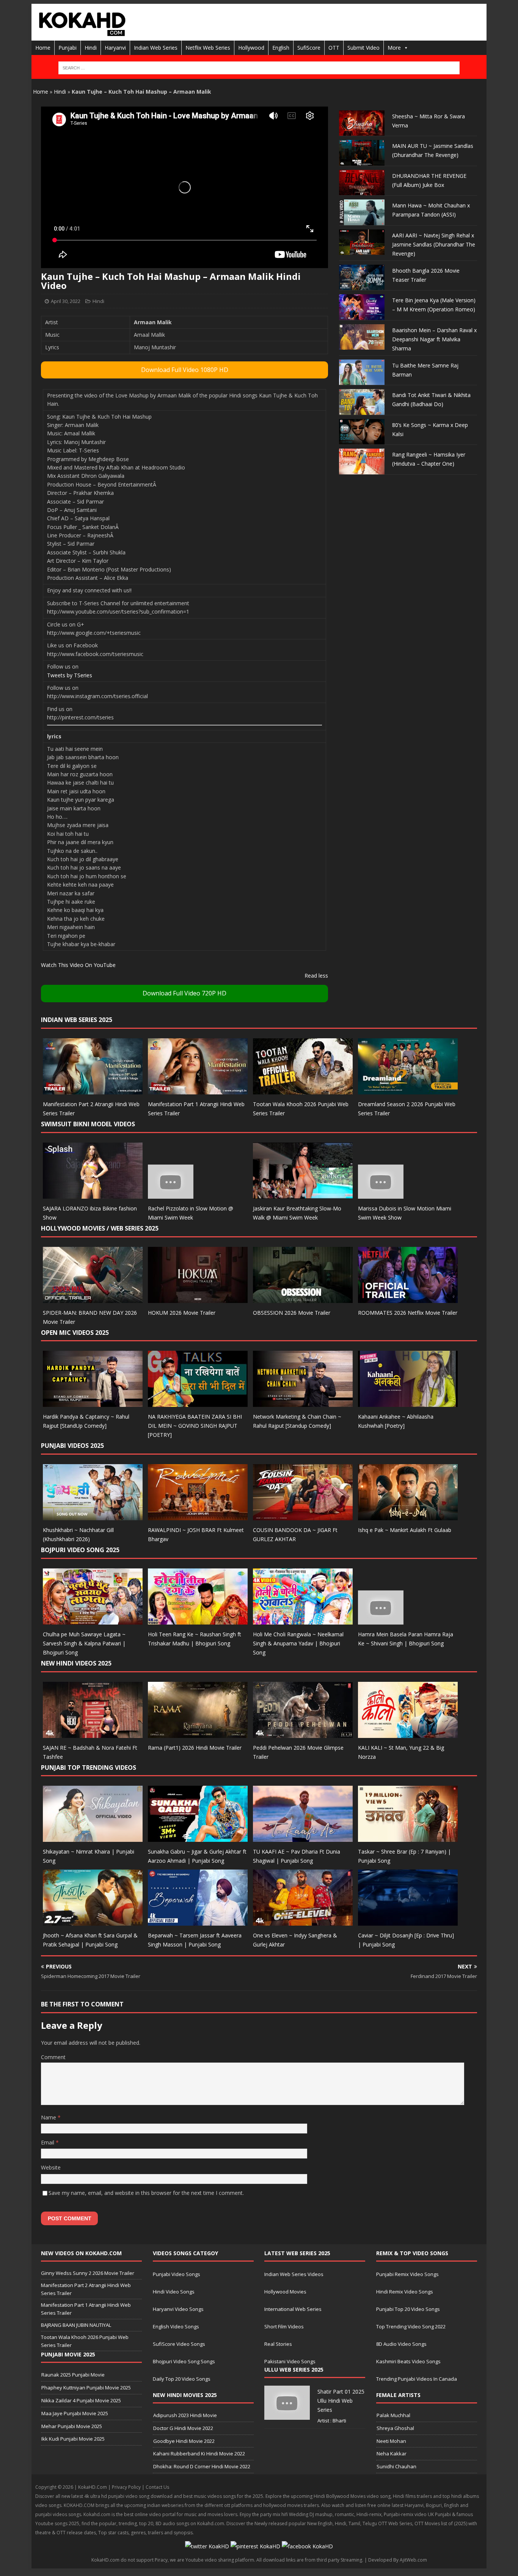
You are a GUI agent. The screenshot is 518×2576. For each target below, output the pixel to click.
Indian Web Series (156, 48)
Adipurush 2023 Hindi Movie (185, 2415)
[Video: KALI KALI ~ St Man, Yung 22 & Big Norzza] (408, 1733)
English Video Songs (176, 2326)
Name (49, 2117)
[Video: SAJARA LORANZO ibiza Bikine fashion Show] (93, 1194)
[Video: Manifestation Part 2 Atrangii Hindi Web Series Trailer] (93, 1090)
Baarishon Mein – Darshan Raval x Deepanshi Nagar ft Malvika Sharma (434, 339)
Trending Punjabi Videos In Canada (417, 2379)
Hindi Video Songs (174, 2292)
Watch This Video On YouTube (78, 965)
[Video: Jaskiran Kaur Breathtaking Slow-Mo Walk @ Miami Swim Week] (303, 1194)
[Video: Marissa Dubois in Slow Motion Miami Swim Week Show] (381, 1194)
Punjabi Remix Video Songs (407, 2274)
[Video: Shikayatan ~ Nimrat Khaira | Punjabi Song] (93, 1837)
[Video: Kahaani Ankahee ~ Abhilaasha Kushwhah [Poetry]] (408, 1403)
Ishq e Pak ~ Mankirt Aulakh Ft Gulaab (405, 1530)
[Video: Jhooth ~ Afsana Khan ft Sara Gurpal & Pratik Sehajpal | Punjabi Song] (93, 1921)
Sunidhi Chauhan (396, 2466)
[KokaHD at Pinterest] (255, 2546)
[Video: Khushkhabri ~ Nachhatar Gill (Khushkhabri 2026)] (93, 1516)
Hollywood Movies (285, 2292)
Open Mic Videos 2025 (75, 1333)
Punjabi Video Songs (177, 2274)
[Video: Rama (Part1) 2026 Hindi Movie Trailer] (198, 1733)
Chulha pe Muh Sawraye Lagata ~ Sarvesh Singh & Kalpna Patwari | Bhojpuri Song (84, 1643)
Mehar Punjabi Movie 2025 (72, 2426)
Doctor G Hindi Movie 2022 (183, 2428)
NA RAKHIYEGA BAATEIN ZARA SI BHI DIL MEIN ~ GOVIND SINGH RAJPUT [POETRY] (195, 1426)
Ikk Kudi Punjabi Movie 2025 (73, 2439)
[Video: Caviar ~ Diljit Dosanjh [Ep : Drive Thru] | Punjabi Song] (408, 1921)
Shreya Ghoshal (395, 2428)
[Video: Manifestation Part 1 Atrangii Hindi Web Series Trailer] (198, 1090)
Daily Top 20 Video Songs (182, 2379)
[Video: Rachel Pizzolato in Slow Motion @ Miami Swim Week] (171, 1194)
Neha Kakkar (392, 2454)
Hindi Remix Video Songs (405, 2292)
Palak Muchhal (393, 2415)
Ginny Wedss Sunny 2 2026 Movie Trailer (88, 2273)
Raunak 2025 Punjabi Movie (73, 2375)
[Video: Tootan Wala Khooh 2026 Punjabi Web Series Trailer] (303, 1090)
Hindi (91, 48)
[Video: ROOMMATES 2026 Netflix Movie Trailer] (408, 1298)
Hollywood (251, 48)
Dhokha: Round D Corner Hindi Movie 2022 (202, 2466)
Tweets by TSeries (70, 675)
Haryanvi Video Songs (178, 2309)
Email (48, 2142)
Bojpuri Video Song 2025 (80, 1550)
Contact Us (157, 2487)
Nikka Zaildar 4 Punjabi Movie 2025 (81, 2400)
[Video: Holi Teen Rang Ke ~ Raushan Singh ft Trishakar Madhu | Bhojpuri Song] (198, 1620)
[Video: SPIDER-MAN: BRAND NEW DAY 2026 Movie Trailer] (93, 1298)
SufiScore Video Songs (179, 2344)
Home (43, 48)
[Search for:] (259, 68)
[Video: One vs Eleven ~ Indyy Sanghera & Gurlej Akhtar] (303, 1921)
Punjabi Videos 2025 (72, 1446)
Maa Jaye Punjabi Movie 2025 (75, 2413)
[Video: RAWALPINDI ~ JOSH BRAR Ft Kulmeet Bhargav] (198, 1516)
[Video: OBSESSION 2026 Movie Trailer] (303, 1298)
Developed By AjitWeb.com (398, 2560)
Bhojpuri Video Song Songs (184, 2361)
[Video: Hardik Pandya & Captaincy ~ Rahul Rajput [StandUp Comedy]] (93, 1403)
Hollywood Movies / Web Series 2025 (100, 1228)
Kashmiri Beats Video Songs (408, 2361)
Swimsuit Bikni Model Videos (88, 1124)
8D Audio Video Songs (401, 2344)
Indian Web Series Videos (294, 2274)
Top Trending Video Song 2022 (411, 2326)
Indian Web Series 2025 (77, 1020)
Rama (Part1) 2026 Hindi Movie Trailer (195, 1748)
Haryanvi (115, 48)
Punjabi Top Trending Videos (89, 1768)
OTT (334, 48)
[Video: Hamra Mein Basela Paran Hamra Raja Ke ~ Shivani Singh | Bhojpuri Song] (381, 1620)
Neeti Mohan (391, 2441)
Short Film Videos (284, 2326)
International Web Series (293, 2309)
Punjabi (67, 48)
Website (51, 2167)
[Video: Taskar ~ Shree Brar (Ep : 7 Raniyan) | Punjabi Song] (408, 1837)
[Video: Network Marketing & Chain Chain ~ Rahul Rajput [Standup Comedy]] (303, 1403)
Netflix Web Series (208, 48)
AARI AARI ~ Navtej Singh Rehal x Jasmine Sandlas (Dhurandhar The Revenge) (434, 244)
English (281, 48)
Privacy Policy (126, 2487)
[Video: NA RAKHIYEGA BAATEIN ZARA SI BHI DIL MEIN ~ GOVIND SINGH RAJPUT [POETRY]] (198, 1403)
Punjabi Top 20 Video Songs (408, 2309)
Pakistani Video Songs (290, 2361)
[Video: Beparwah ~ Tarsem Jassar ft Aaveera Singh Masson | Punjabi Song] (198, 1921)
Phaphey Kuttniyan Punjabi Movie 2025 (86, 2388)
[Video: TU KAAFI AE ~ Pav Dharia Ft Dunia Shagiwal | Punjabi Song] (303, 1837)
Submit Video (363, 48)
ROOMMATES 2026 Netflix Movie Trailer (408, 1313)
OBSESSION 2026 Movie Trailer (292, 1313)
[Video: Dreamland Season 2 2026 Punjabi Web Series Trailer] (408, 1090)
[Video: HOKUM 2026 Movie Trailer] (198, 1298)
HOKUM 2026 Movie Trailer (182, 1313)
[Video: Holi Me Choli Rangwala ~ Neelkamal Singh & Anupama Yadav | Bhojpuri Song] (303, 1620)
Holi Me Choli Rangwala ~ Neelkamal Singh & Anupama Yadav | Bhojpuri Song (298, 1643)
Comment (53, 2057)
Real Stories (278, 2344)
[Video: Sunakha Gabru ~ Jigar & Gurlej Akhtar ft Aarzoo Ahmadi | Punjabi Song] (198, 1837)
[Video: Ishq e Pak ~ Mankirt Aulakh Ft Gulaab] (408, 1516)
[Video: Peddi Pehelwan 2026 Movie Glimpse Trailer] (303, 1733)
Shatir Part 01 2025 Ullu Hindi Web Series (341, 2401)
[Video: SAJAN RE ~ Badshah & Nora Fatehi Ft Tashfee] (93, 1733)
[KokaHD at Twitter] (207, 2546)
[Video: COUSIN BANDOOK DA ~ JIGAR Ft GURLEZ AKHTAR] (303, 1516)
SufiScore (309, 48)
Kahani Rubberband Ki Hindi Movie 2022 (199, 2454)
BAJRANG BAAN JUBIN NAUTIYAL (76, 2325)
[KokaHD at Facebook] (307, 2546)
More (394, 48)
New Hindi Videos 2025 (76, 1663)
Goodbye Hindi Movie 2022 (184, 2441)
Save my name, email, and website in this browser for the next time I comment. (146, 2193)
